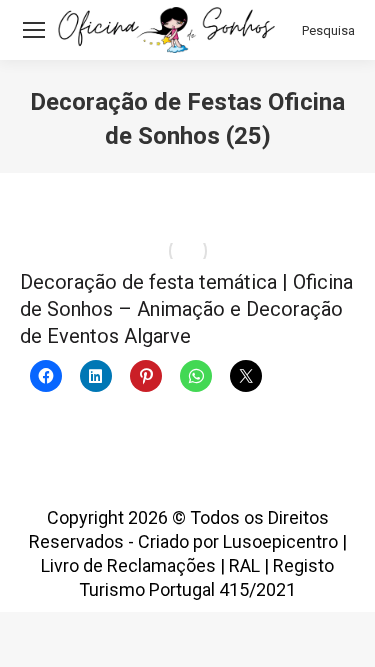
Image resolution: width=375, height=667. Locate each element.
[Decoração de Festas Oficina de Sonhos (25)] (187, 251)
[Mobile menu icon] (34, 30)
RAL (244, 565)
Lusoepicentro (280, 541)
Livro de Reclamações (128, 565)
